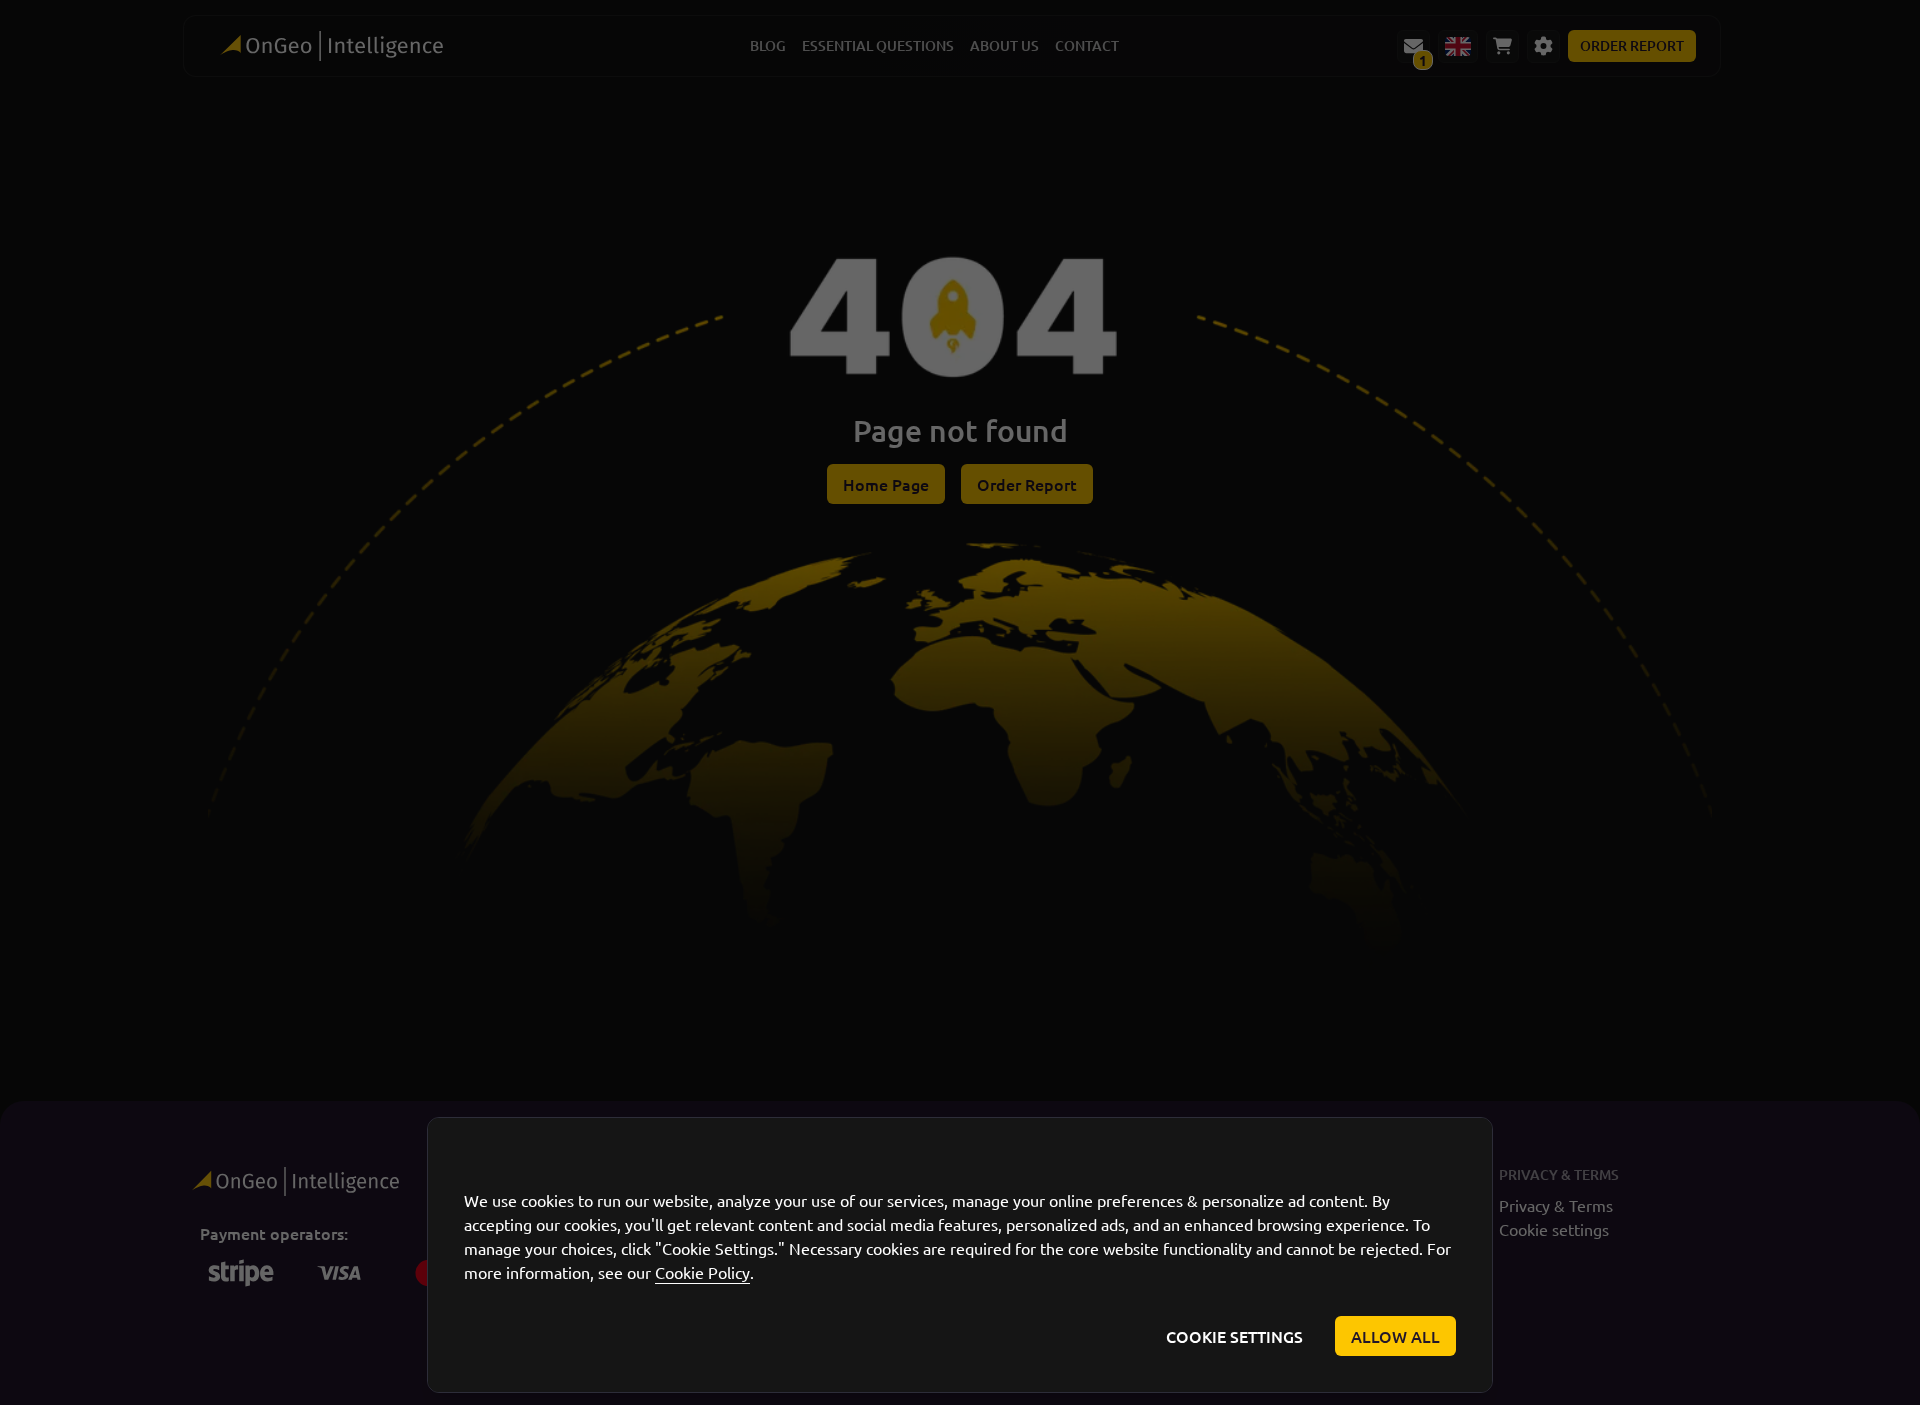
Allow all (1395, 1336)
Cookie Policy (702, 1272)
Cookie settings (1234, 1336)
